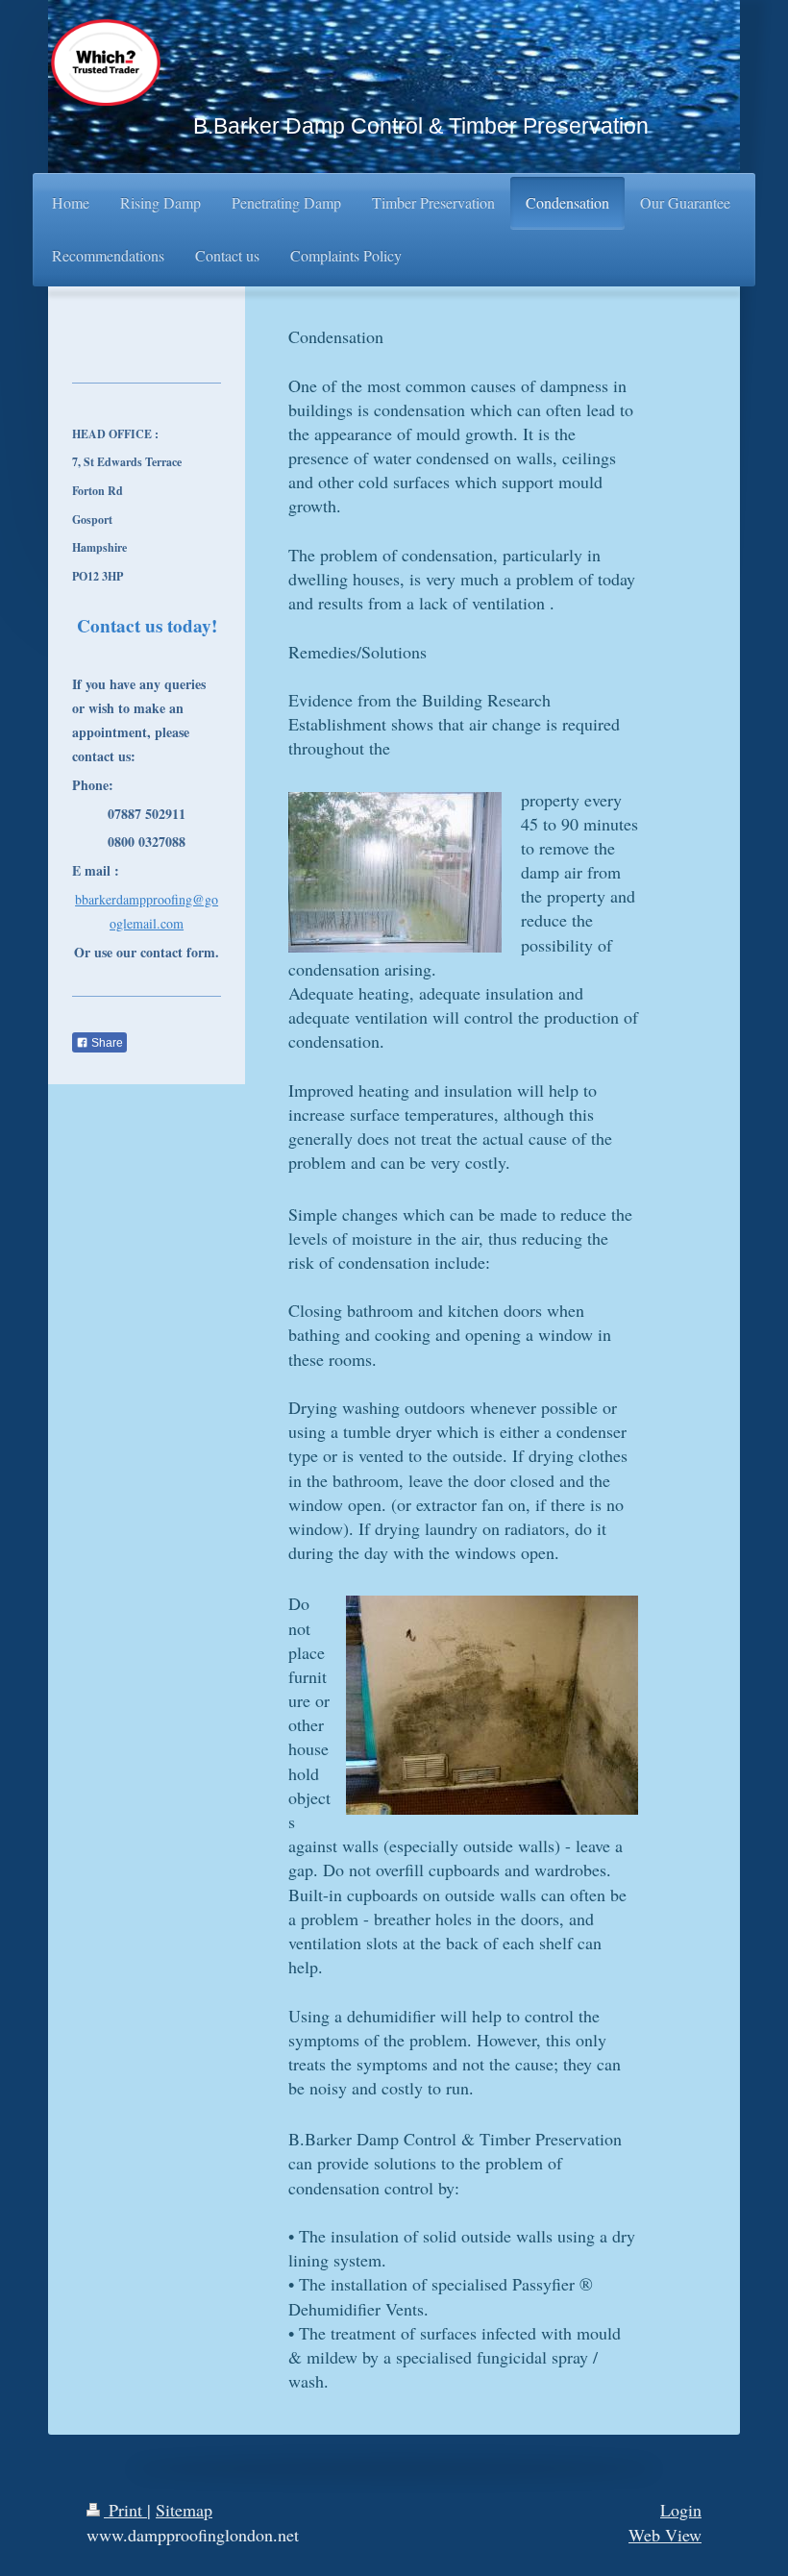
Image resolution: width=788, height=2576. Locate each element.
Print (125, 2510)
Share (106, 1043)
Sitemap (184, 2510)
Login (681, 2510)
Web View (665, 2535)
